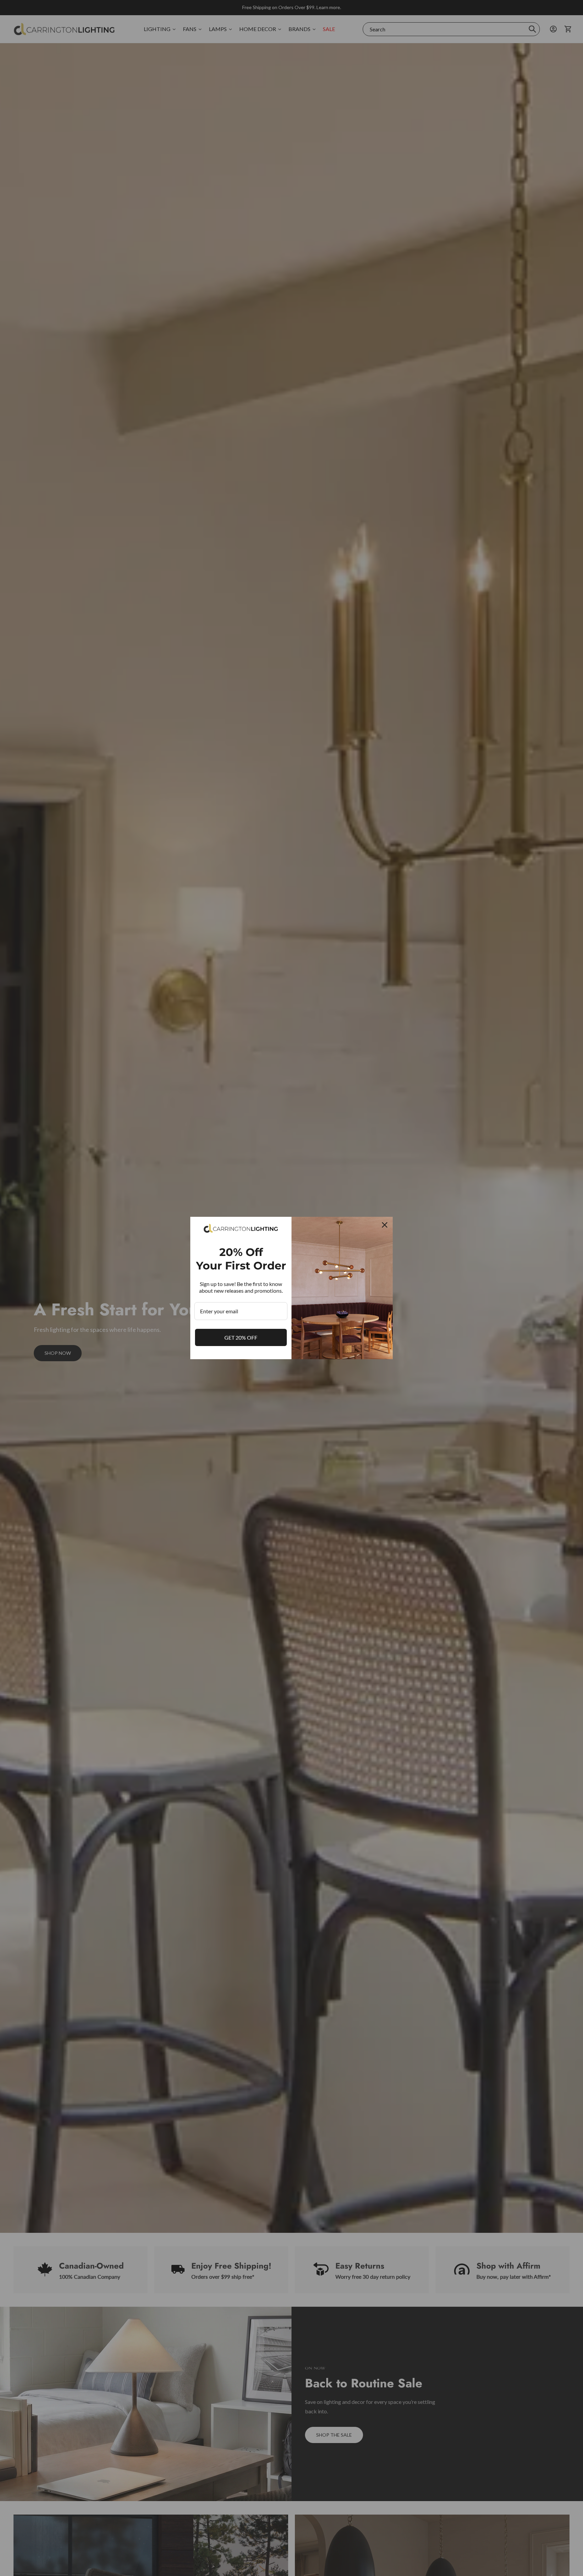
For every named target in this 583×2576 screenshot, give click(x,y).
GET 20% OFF (241, 1337)
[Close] (385, 1225)
